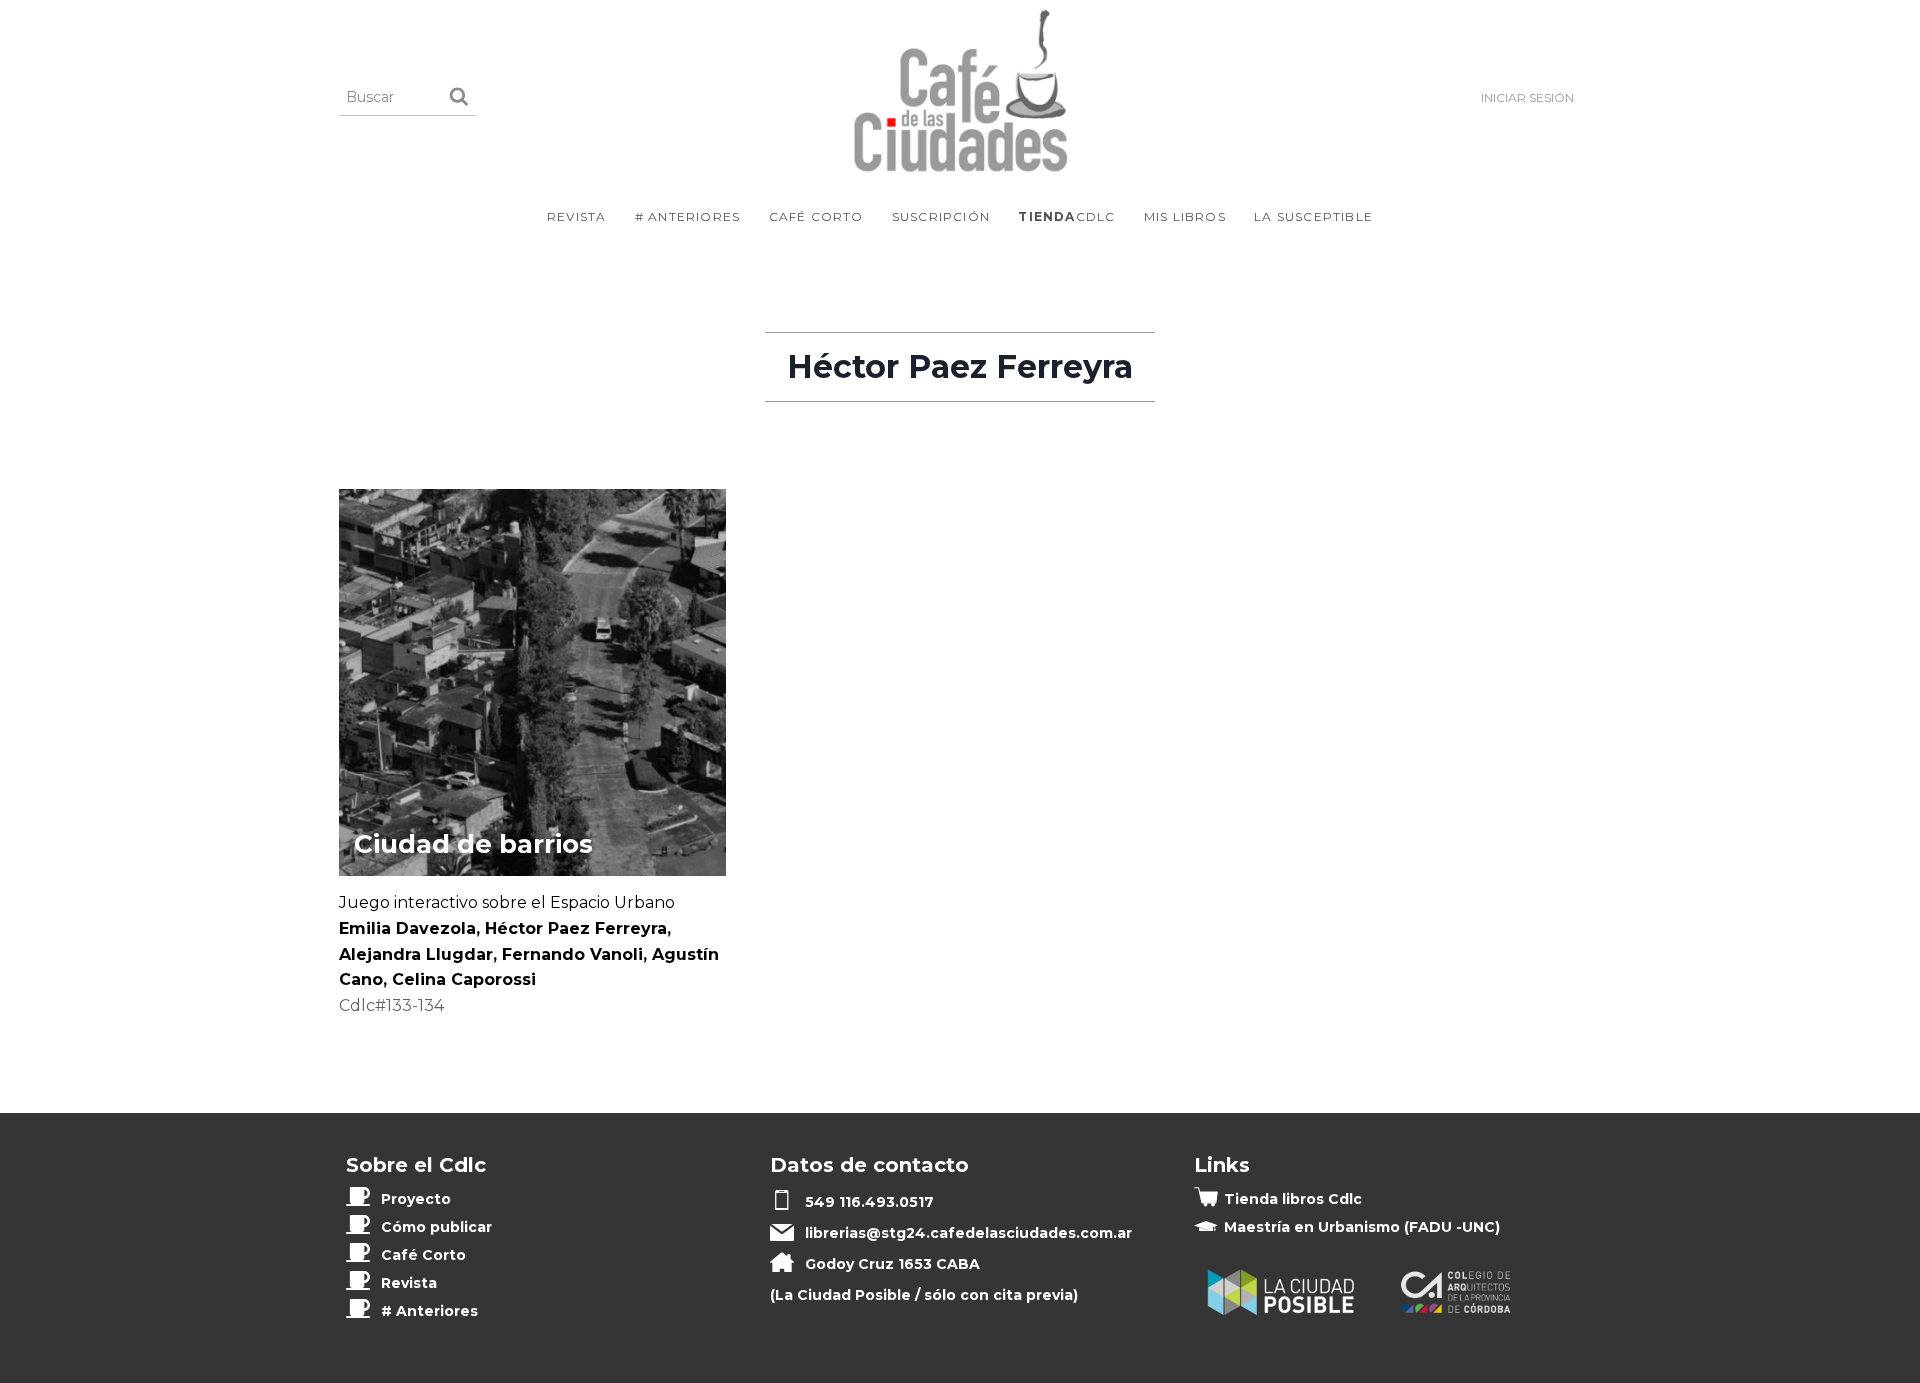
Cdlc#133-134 (391, 1005)
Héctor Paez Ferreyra (576, 928)
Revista (576, 216)
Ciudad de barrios (473, 844)
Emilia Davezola (407, 928)
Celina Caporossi (464, 979)
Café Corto (816, 216)
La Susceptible (1313, 216)
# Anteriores (687, 216)
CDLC (1066, 216)
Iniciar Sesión (1527, 97)
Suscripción (941, 216)
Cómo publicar (436, 1227)
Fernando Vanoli (572, 954)
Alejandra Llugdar (416, 954)
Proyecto (416, 1199)
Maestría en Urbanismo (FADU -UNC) (1362, 1227)
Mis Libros (1185, 216)
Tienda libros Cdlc (1293, 1199)
